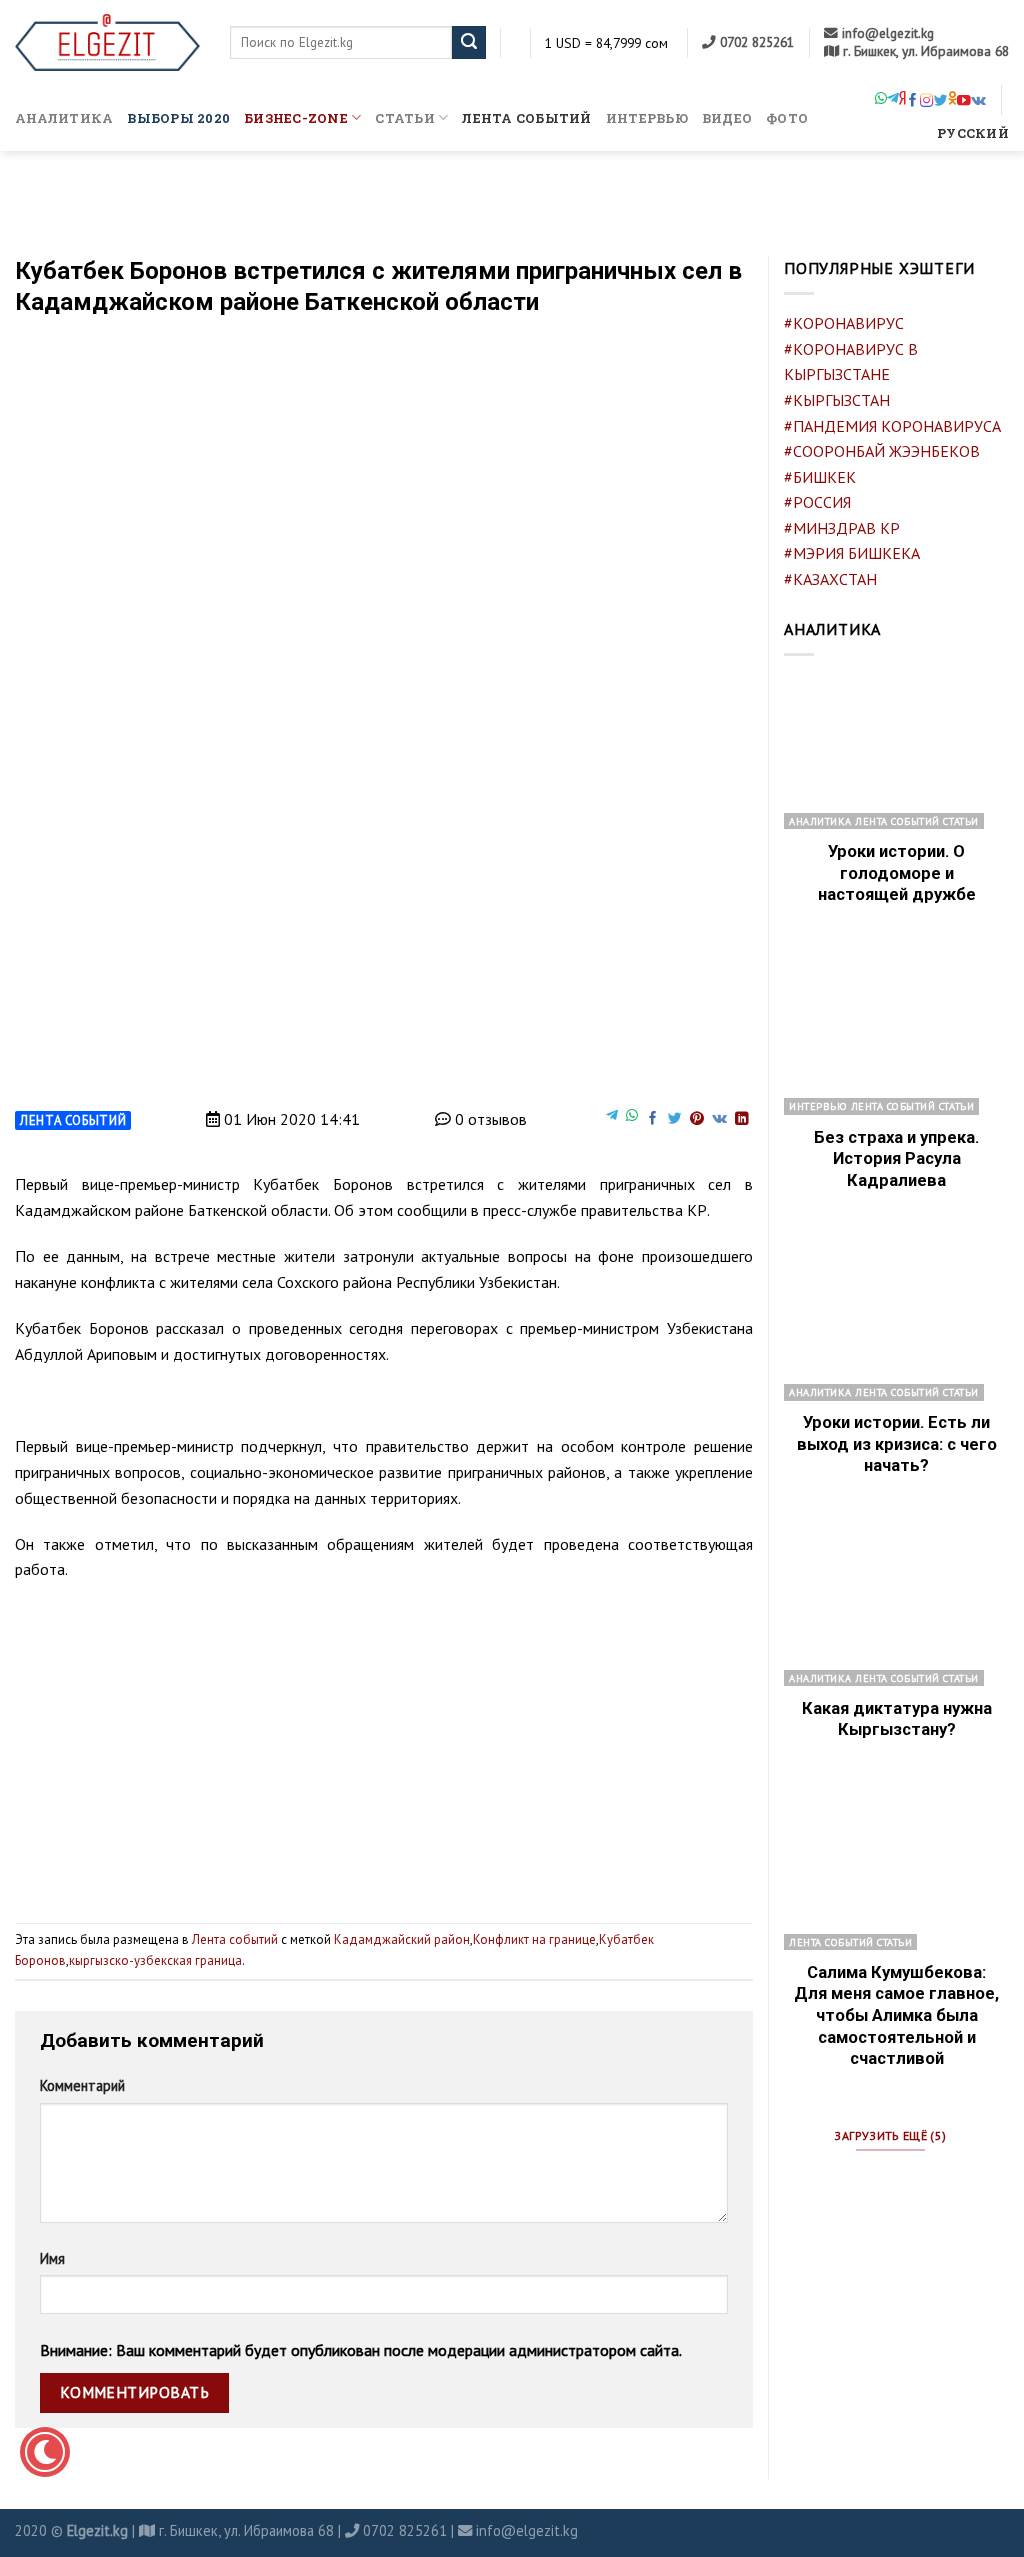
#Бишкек (820, 477)
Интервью (647, 118)
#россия (817, 502)
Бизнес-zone (296, 118)
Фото (787, 118)
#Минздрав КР (842, 528)
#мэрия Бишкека (852, 553)
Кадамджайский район (402, 1939)
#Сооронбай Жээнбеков (882, 451)
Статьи (405, 118)
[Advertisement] (384, 1744)
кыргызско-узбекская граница (155, 1960)
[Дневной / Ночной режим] (45, 2452)
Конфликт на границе (534, 1939)
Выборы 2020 (178, 118)
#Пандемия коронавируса (892, 426)
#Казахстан (830, 579)
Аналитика (64, 118)
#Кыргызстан (837, 400)
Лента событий (526, 118)
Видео (727, 118)
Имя (52, 2258)
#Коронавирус (844, 323)
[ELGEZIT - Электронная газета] (107, 42)
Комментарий (82, 2085)
